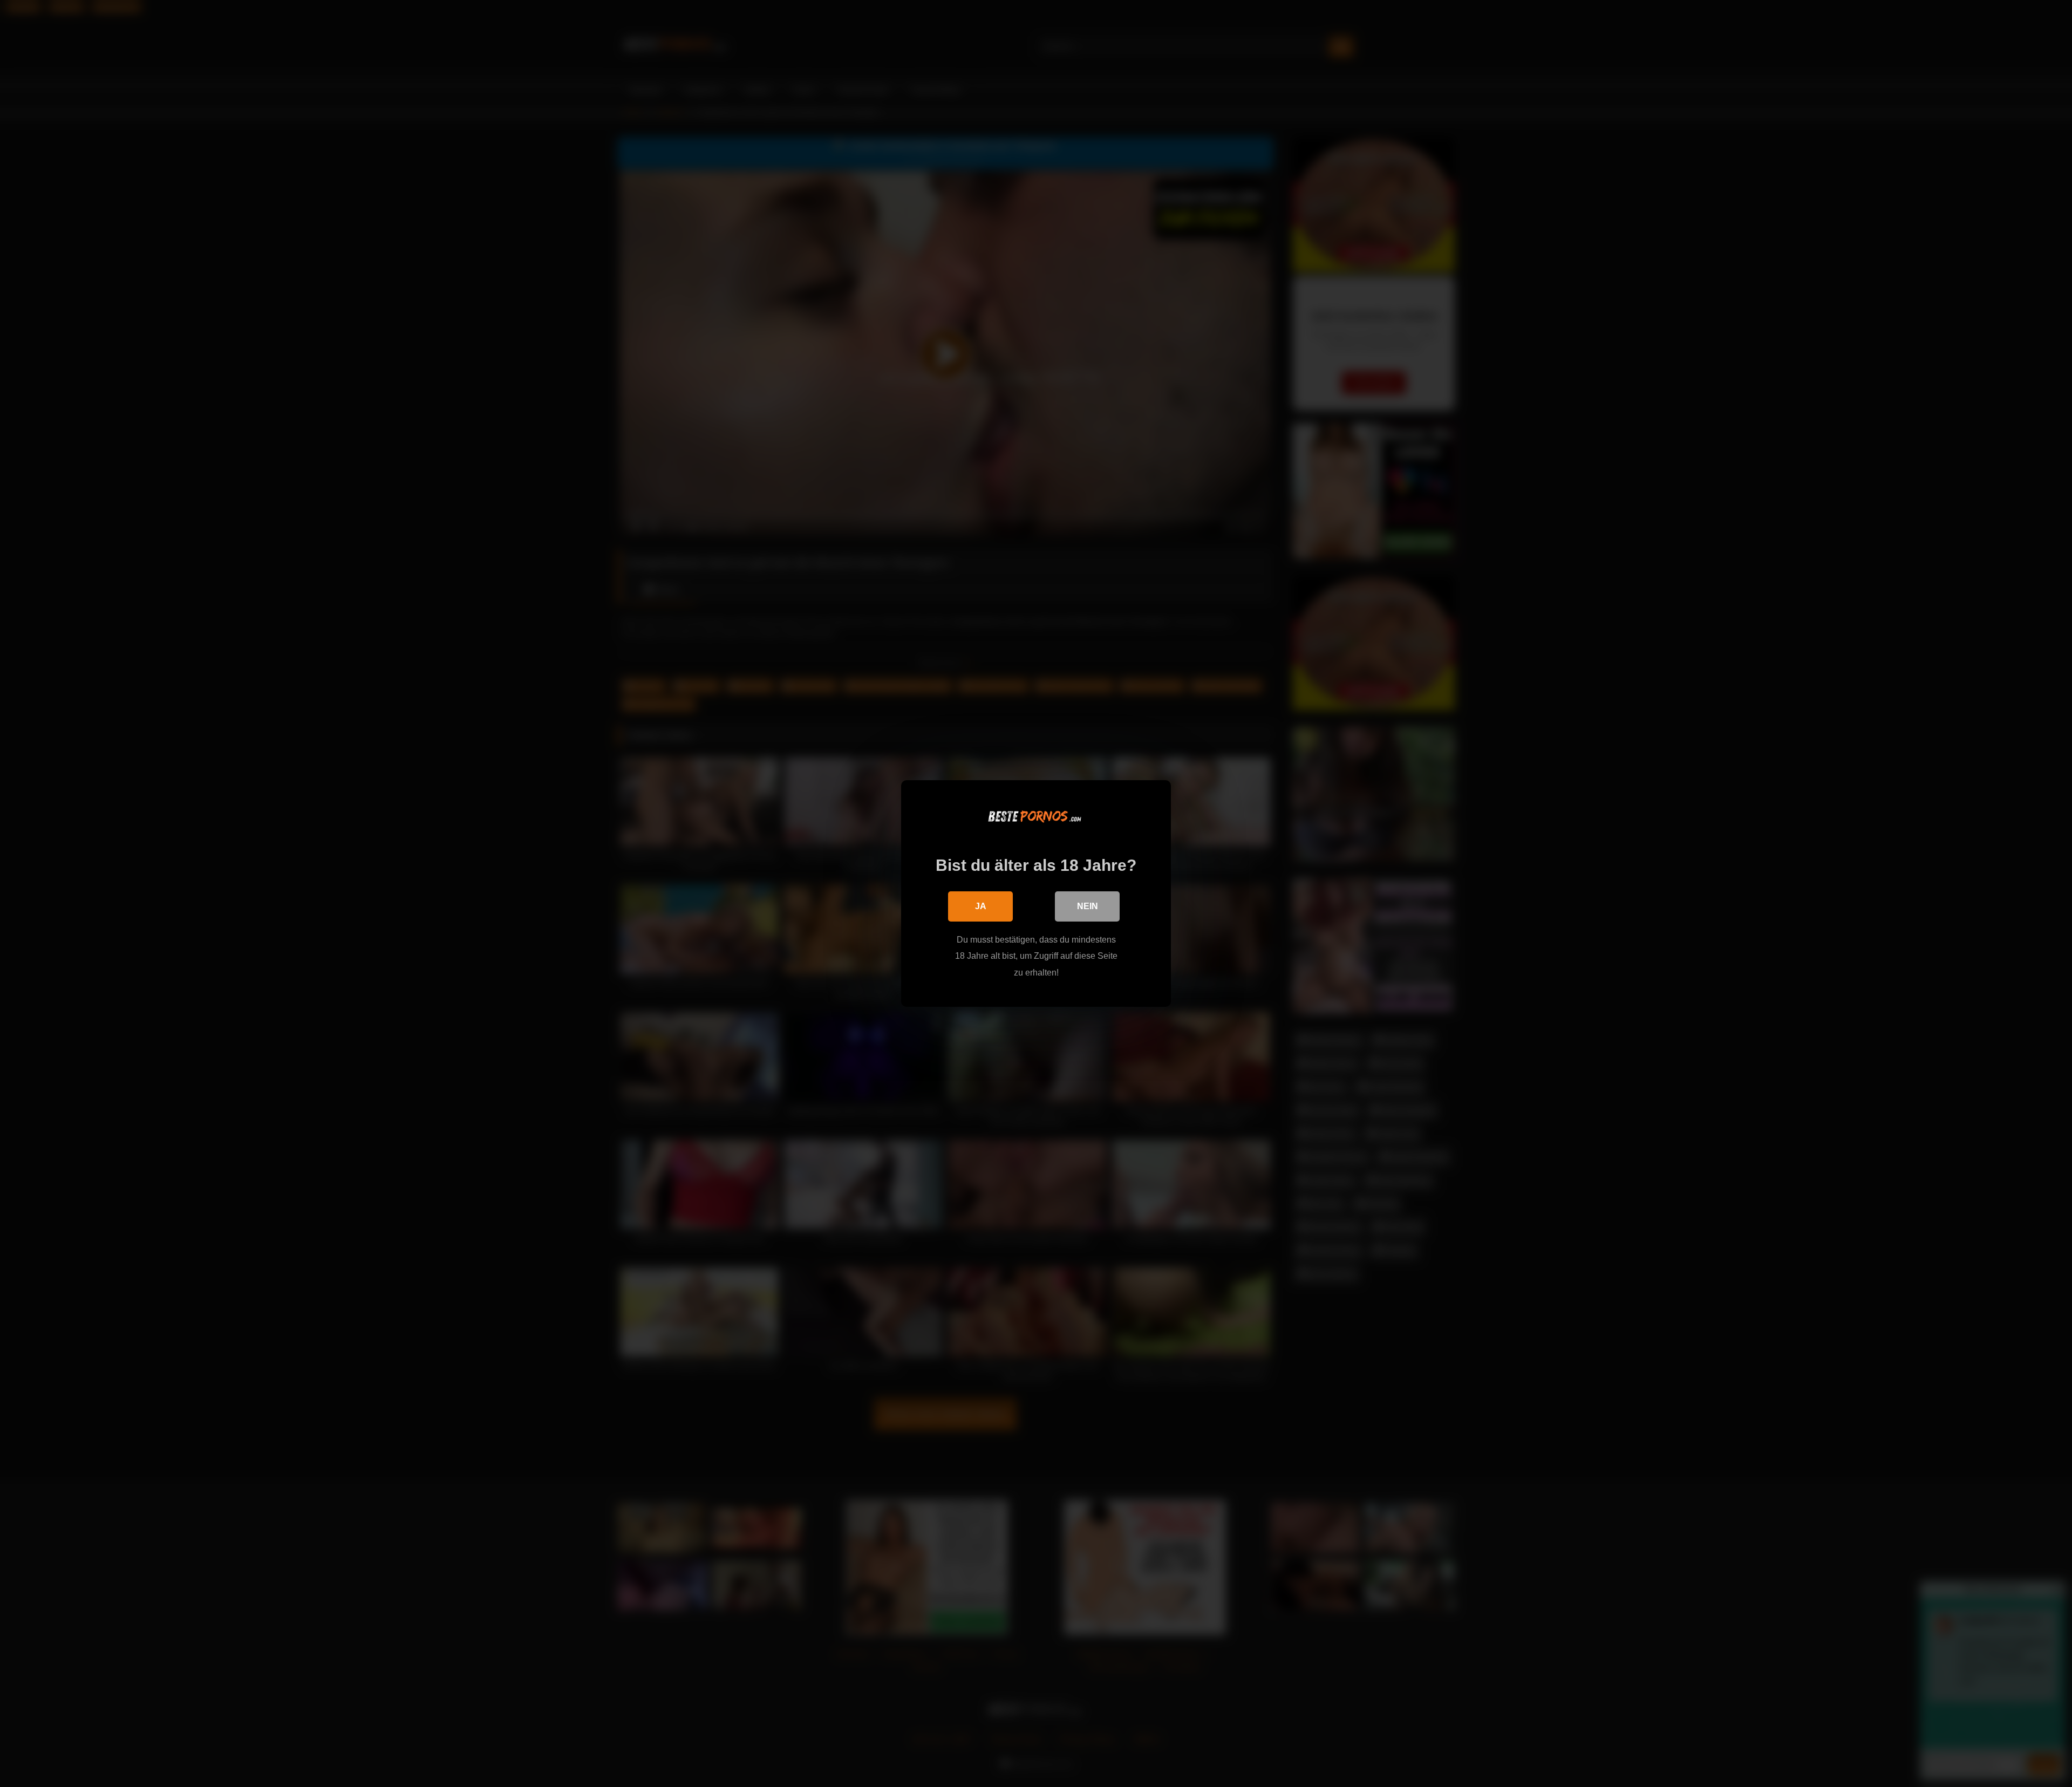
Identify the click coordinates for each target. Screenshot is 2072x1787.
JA (981, 906)
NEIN (1088, 906)
